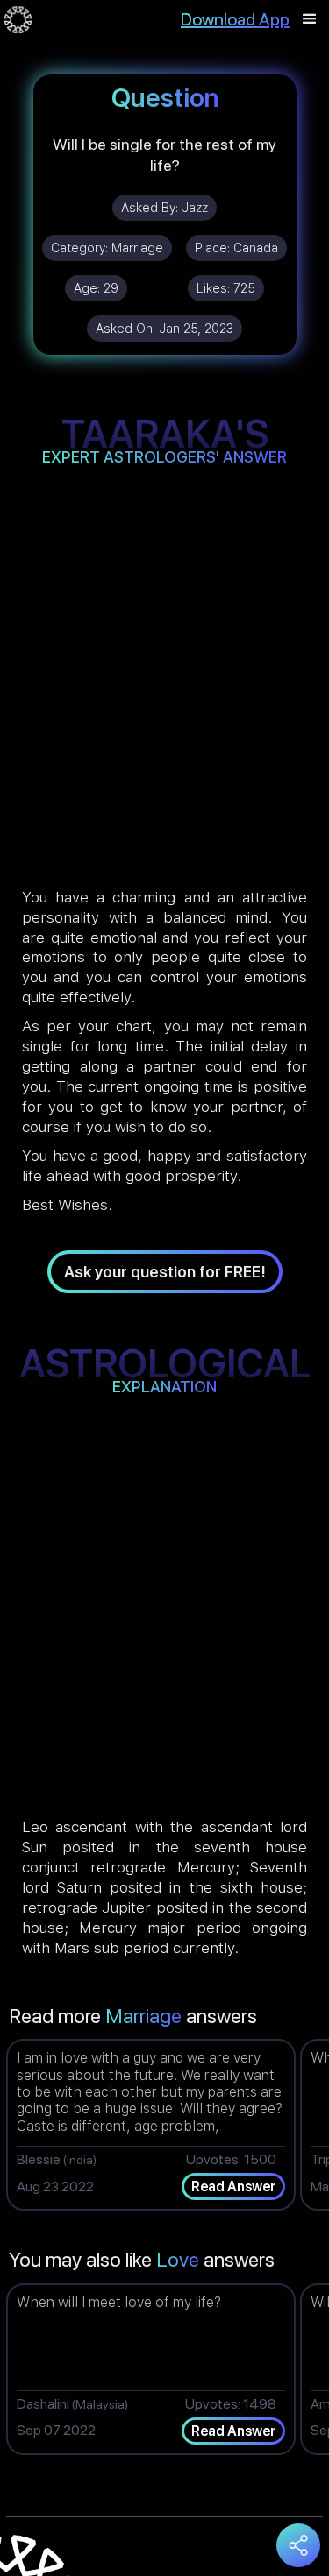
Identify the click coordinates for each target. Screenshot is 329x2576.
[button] (310, 19)
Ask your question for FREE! (165, 1272)
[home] (18, 19)
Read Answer (233, 2187)
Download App (235, 19)
